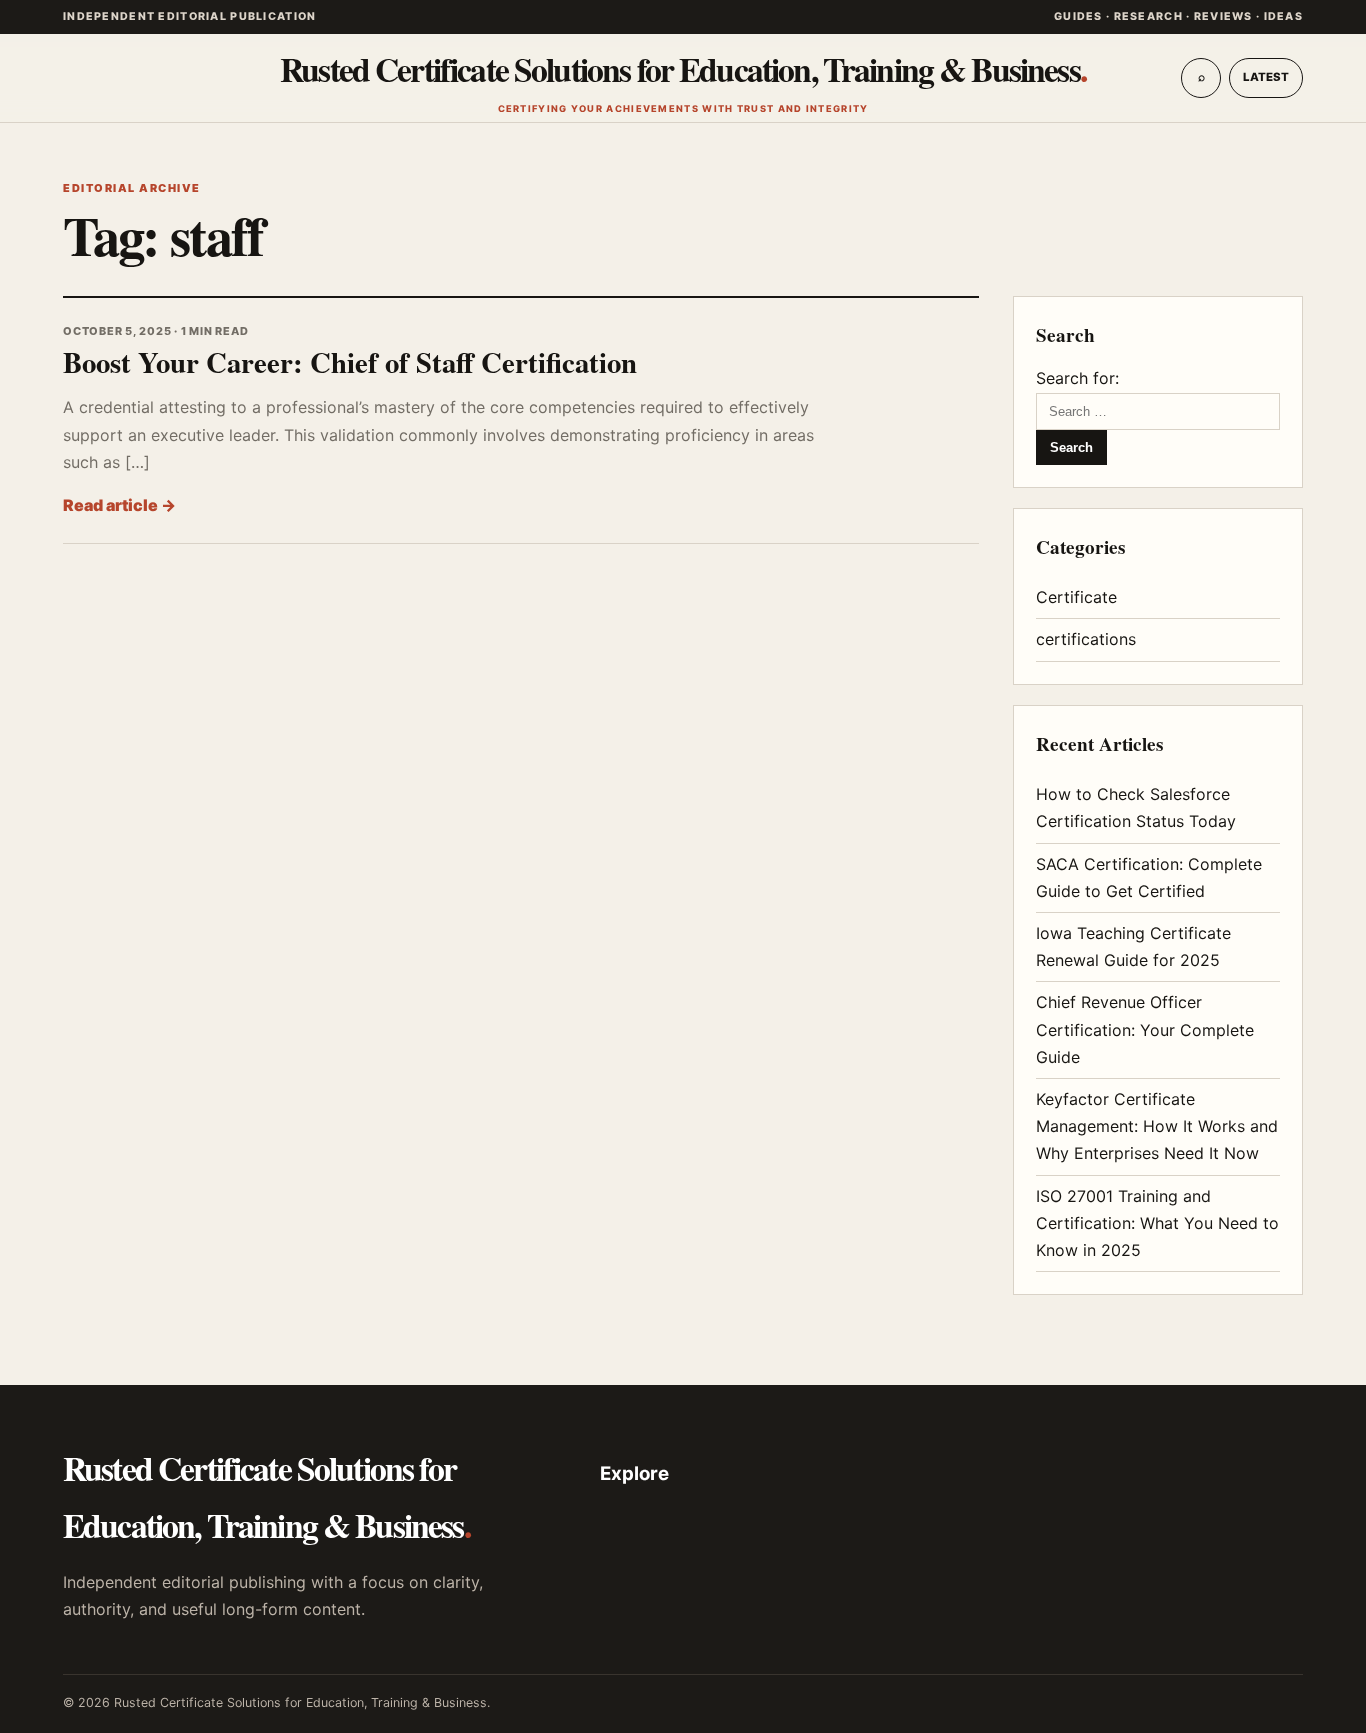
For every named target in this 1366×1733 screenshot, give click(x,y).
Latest (1266, 77)
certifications (1086, 639)
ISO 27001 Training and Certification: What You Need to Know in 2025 (1157, 1223)
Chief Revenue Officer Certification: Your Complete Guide (1145, 1029)
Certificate (1076, 597)
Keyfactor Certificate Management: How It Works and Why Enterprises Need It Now (1157, 1126)
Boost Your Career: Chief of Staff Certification (350, 362)
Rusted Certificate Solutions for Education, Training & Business (683, 79)
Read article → (119, 505)
